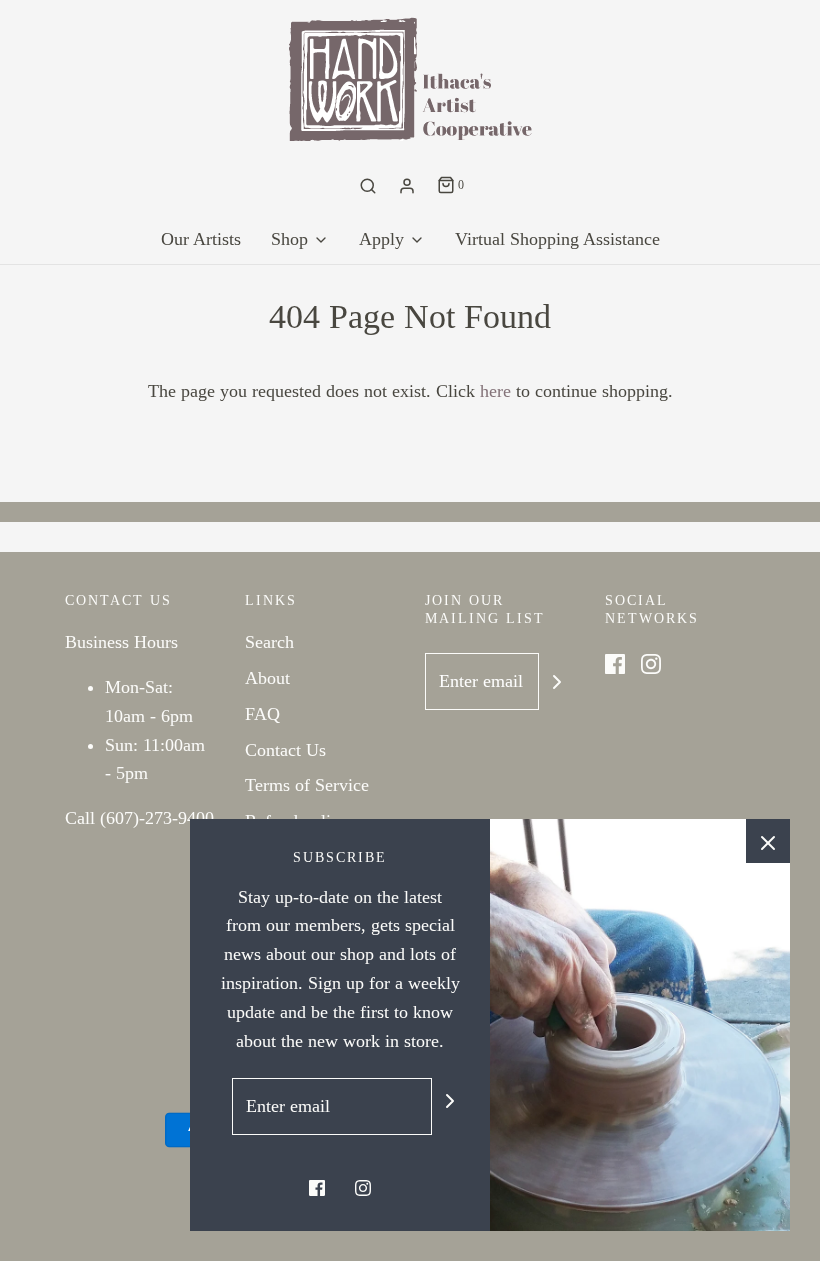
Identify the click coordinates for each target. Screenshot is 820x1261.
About (267, 678)
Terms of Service (307, 785)
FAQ (262, 714)
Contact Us (285, 750)
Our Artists (201, 239)
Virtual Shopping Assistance (557, 239)
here (495, 391)
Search (269, 642)
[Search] (368, 186)
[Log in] (407, 186)
